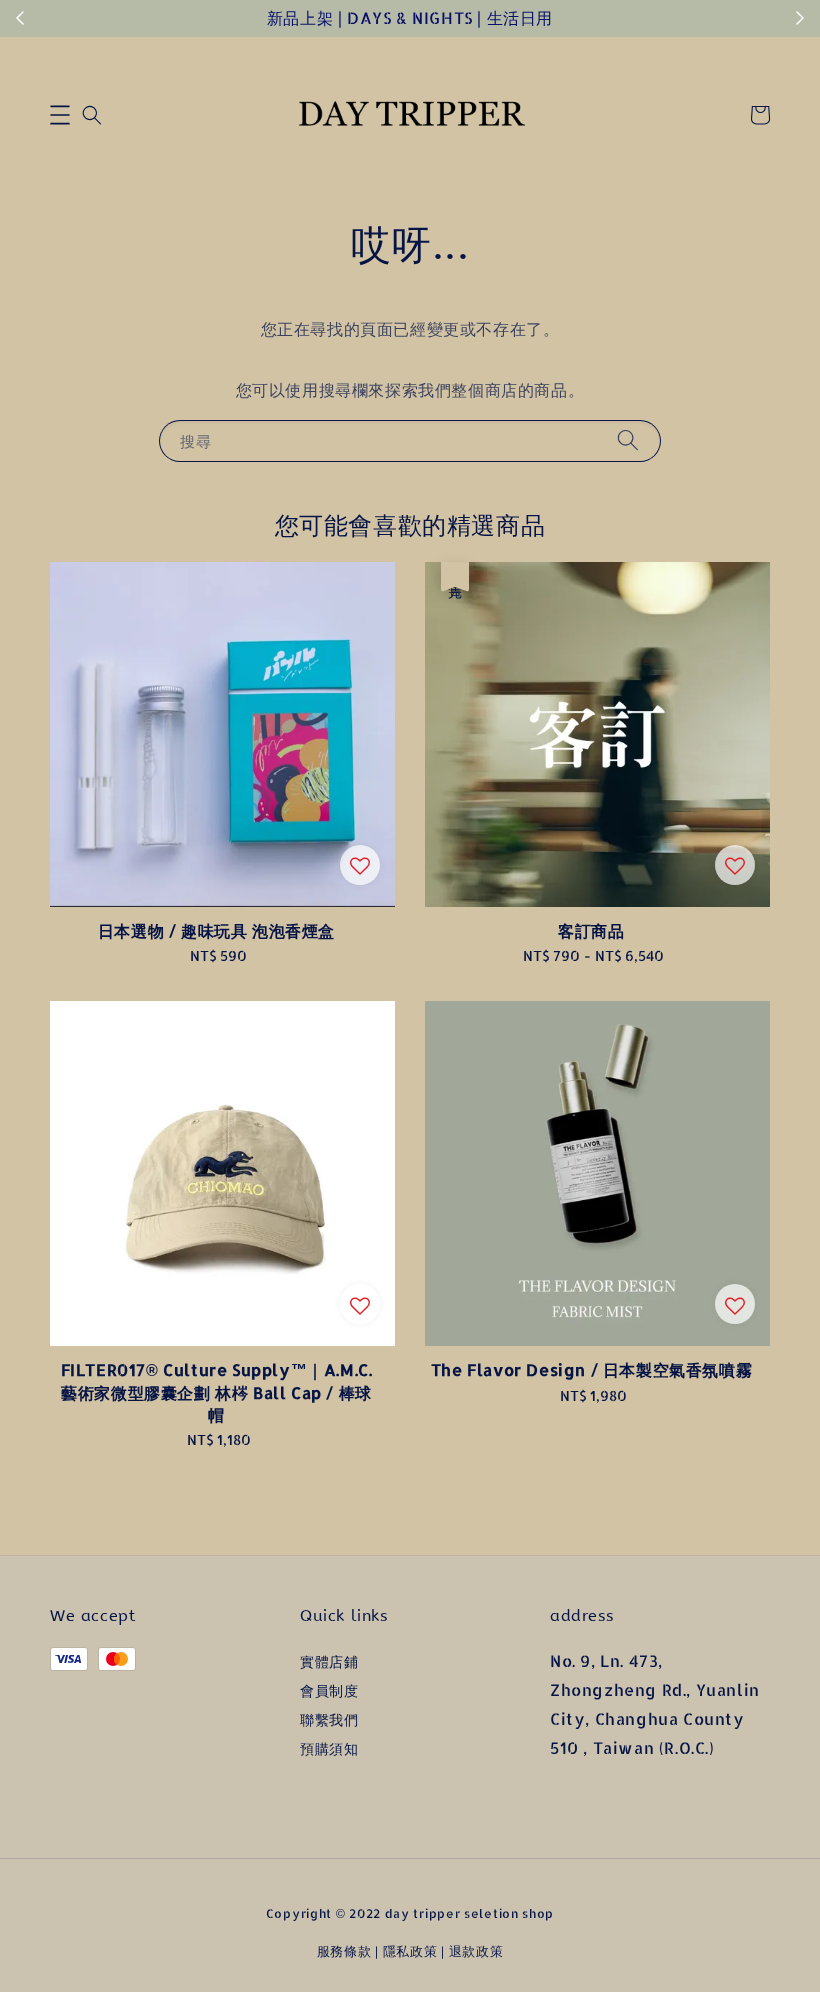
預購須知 (329, 1748)
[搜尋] (628, 440)
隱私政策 (410, 1951)
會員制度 (329, 1690)
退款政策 (476, 1951)
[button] (60, 115)
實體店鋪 (329, 1661)
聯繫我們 (329, 1719)
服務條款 (344, 1951)
